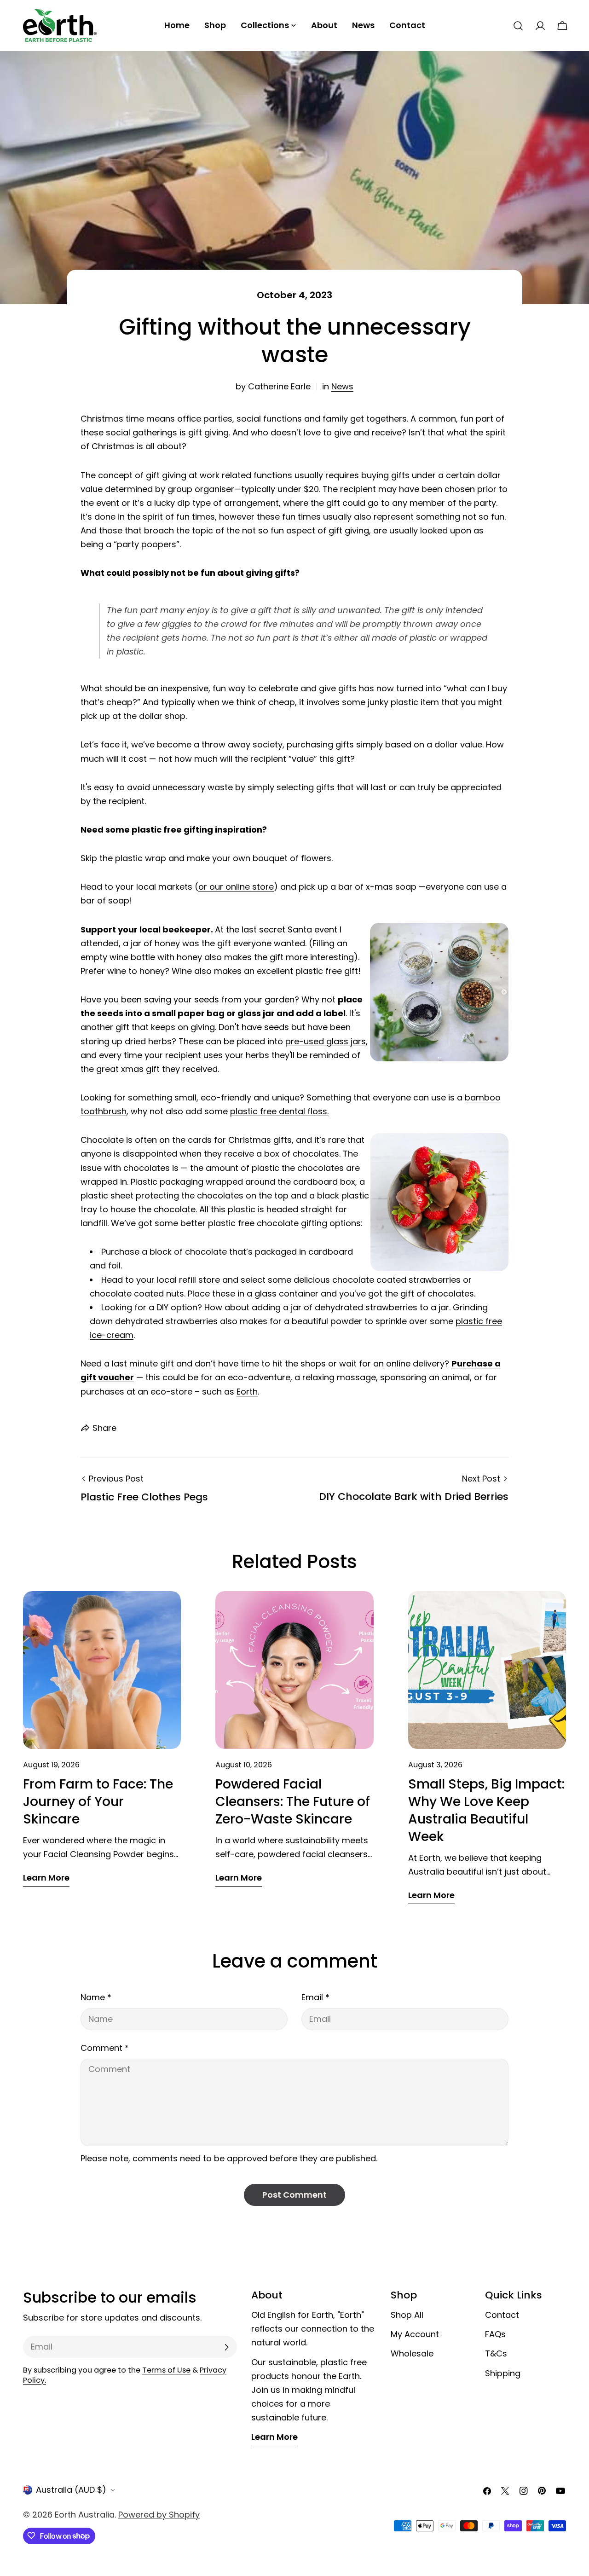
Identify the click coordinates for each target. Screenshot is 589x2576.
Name (96, 1997)
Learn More (274, 2437)
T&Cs (496, 2354)
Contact (502, 2315)
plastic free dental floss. (279, 1111)
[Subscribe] (226, 2347)
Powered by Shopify (159, 2515)
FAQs (495, 2335)
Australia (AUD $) (71, 2490)
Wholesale (412, 2354)
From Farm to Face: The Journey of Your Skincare (98, 1802)
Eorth (247, 1392)
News (342, 386)
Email (315, 1997)
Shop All (407, 2315)
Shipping (503, 2373)
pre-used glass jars (326, 1041)
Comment (105, 2048)
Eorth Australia (85, 2515)
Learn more (46, 1878)
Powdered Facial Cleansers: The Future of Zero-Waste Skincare (293, 1802)
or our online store (236, 887)
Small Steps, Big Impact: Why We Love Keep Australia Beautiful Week (486, 1810)
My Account (415, 2335)
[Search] (518, 26)
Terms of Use (166, 2370)
